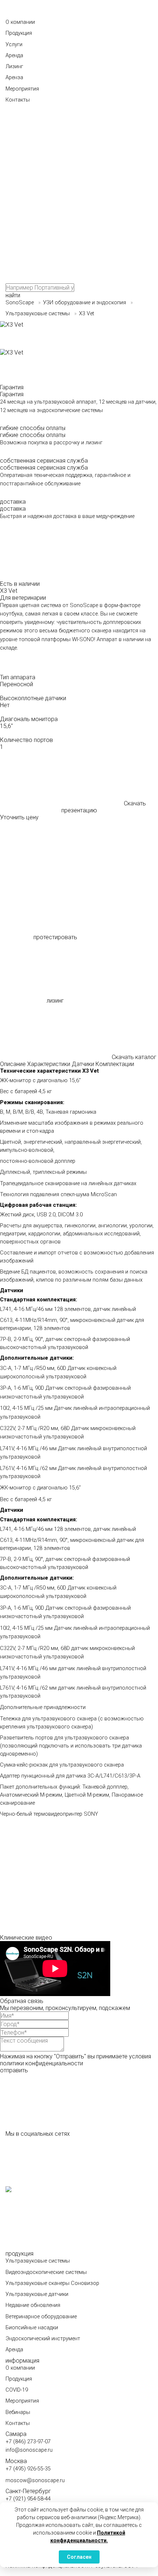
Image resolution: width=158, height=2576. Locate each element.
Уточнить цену (19, 817)
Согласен (79, 2557)
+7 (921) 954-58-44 (28, 2499)
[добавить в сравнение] (55, 849)
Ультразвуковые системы (38, 2261)
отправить (14, 2070)
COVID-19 (17, 2390)
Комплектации (115, 1064)
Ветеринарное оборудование (41, 2317)
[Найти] (61, 135)
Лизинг (14, 67)
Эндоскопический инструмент (43, 2339)
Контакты (18, 100)
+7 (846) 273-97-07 (28, 2442)
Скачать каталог (134, 1057)
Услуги (14, 45)
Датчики (83, 1064)
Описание (13, 1064)
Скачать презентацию (104, 807)
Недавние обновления (33, 2305)
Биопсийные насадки (32, 2328)
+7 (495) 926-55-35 (28, 2469)
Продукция (19, 33)
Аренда (14, 56)
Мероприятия (22, 89)
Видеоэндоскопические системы (46, 2272)
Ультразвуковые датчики (37, 2294)
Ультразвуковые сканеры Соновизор (52, 2283)
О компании (20, 22)
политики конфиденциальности (42, 2063)
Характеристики (49, 1064)
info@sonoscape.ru (29, 2450)
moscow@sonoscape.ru (35, 2481)
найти (13, 295)
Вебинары (18, 2412)
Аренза (14, 78)
